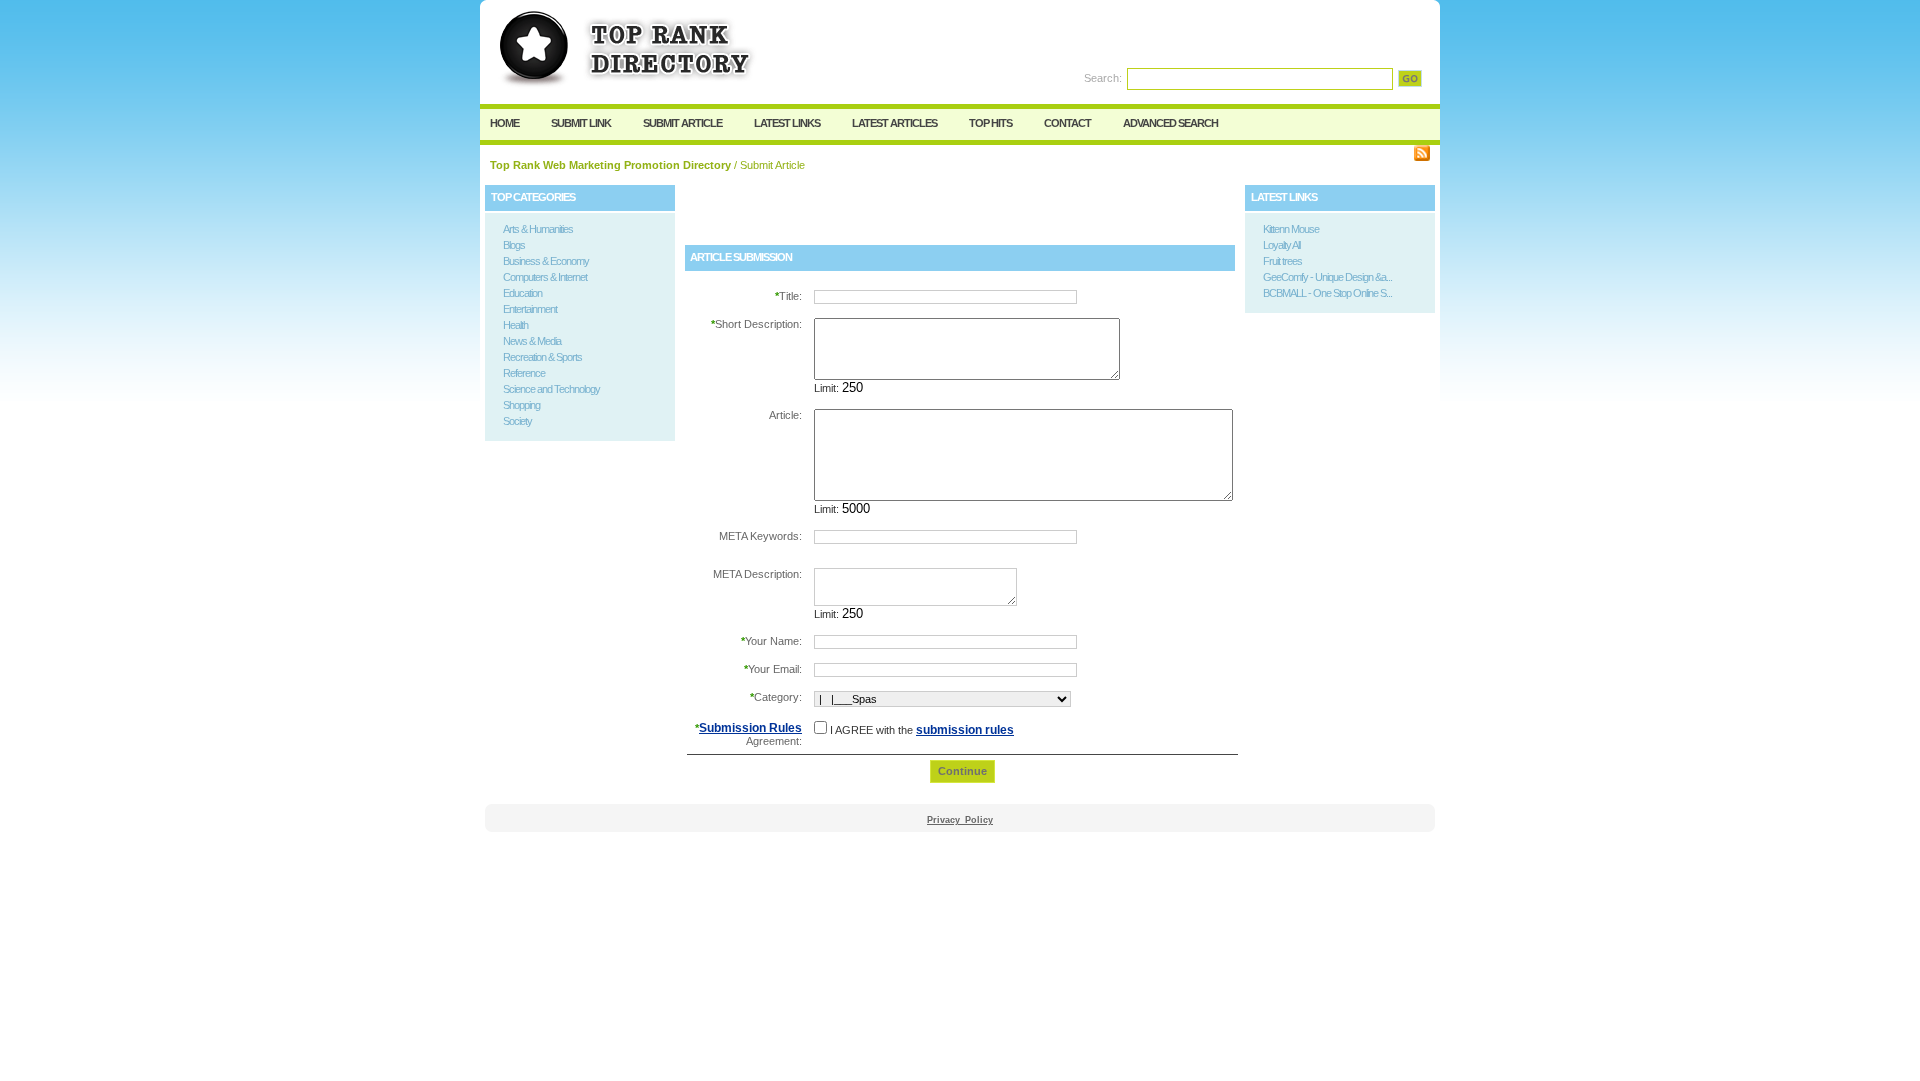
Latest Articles (894, 123)
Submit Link (581, 123)
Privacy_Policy (960, 820)
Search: (1103, 78)
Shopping (521, 405)
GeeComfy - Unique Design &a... (1327, 277)
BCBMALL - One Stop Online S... (1327, 293)
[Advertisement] (919, 215)
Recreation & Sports (542, 357)
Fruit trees (1282, 261)
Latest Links (787, 123)
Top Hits (990, 123)
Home (504, 123)
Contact (1067, 123)
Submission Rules (750, 728)
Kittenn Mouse (1291, 229)
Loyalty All (1281, 245)
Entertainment (530, 309)
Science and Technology (551, 389)
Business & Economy (546, 261)
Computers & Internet (545, 277)
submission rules (965, 730)
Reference (524, 373)
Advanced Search (1170, 123)
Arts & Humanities (538, 229)
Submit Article (682, 123)
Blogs (514, 245)
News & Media (532, 341)
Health (515, 325)
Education (522, 293)
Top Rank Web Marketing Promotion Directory (610, 165)
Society (517, 421)
